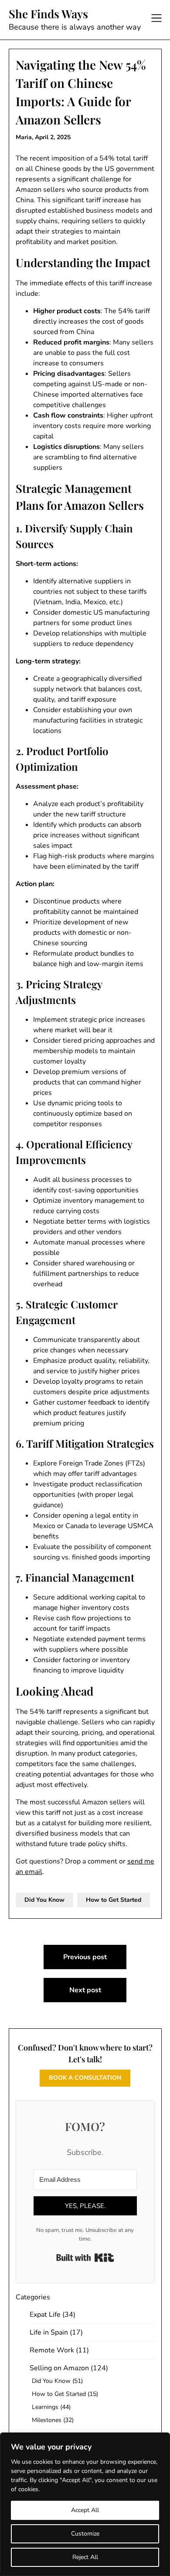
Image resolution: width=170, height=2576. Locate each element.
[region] (85, 2504)
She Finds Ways (48, 14)
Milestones (47, 2420)
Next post (85, 1990)
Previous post (85, 1957)
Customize (85, 2534)
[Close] (161, 2440)
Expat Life (45, 2315)
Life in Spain (49, 2332)
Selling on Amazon (59, 2368)
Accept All (85, 2510)
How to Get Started (114, 1900)
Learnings (45, 2407)
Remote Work (52, 2350)
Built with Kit (85, 2258)
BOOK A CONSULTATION (85, 2078)
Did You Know (44, 1900)
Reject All (85, 2557)
